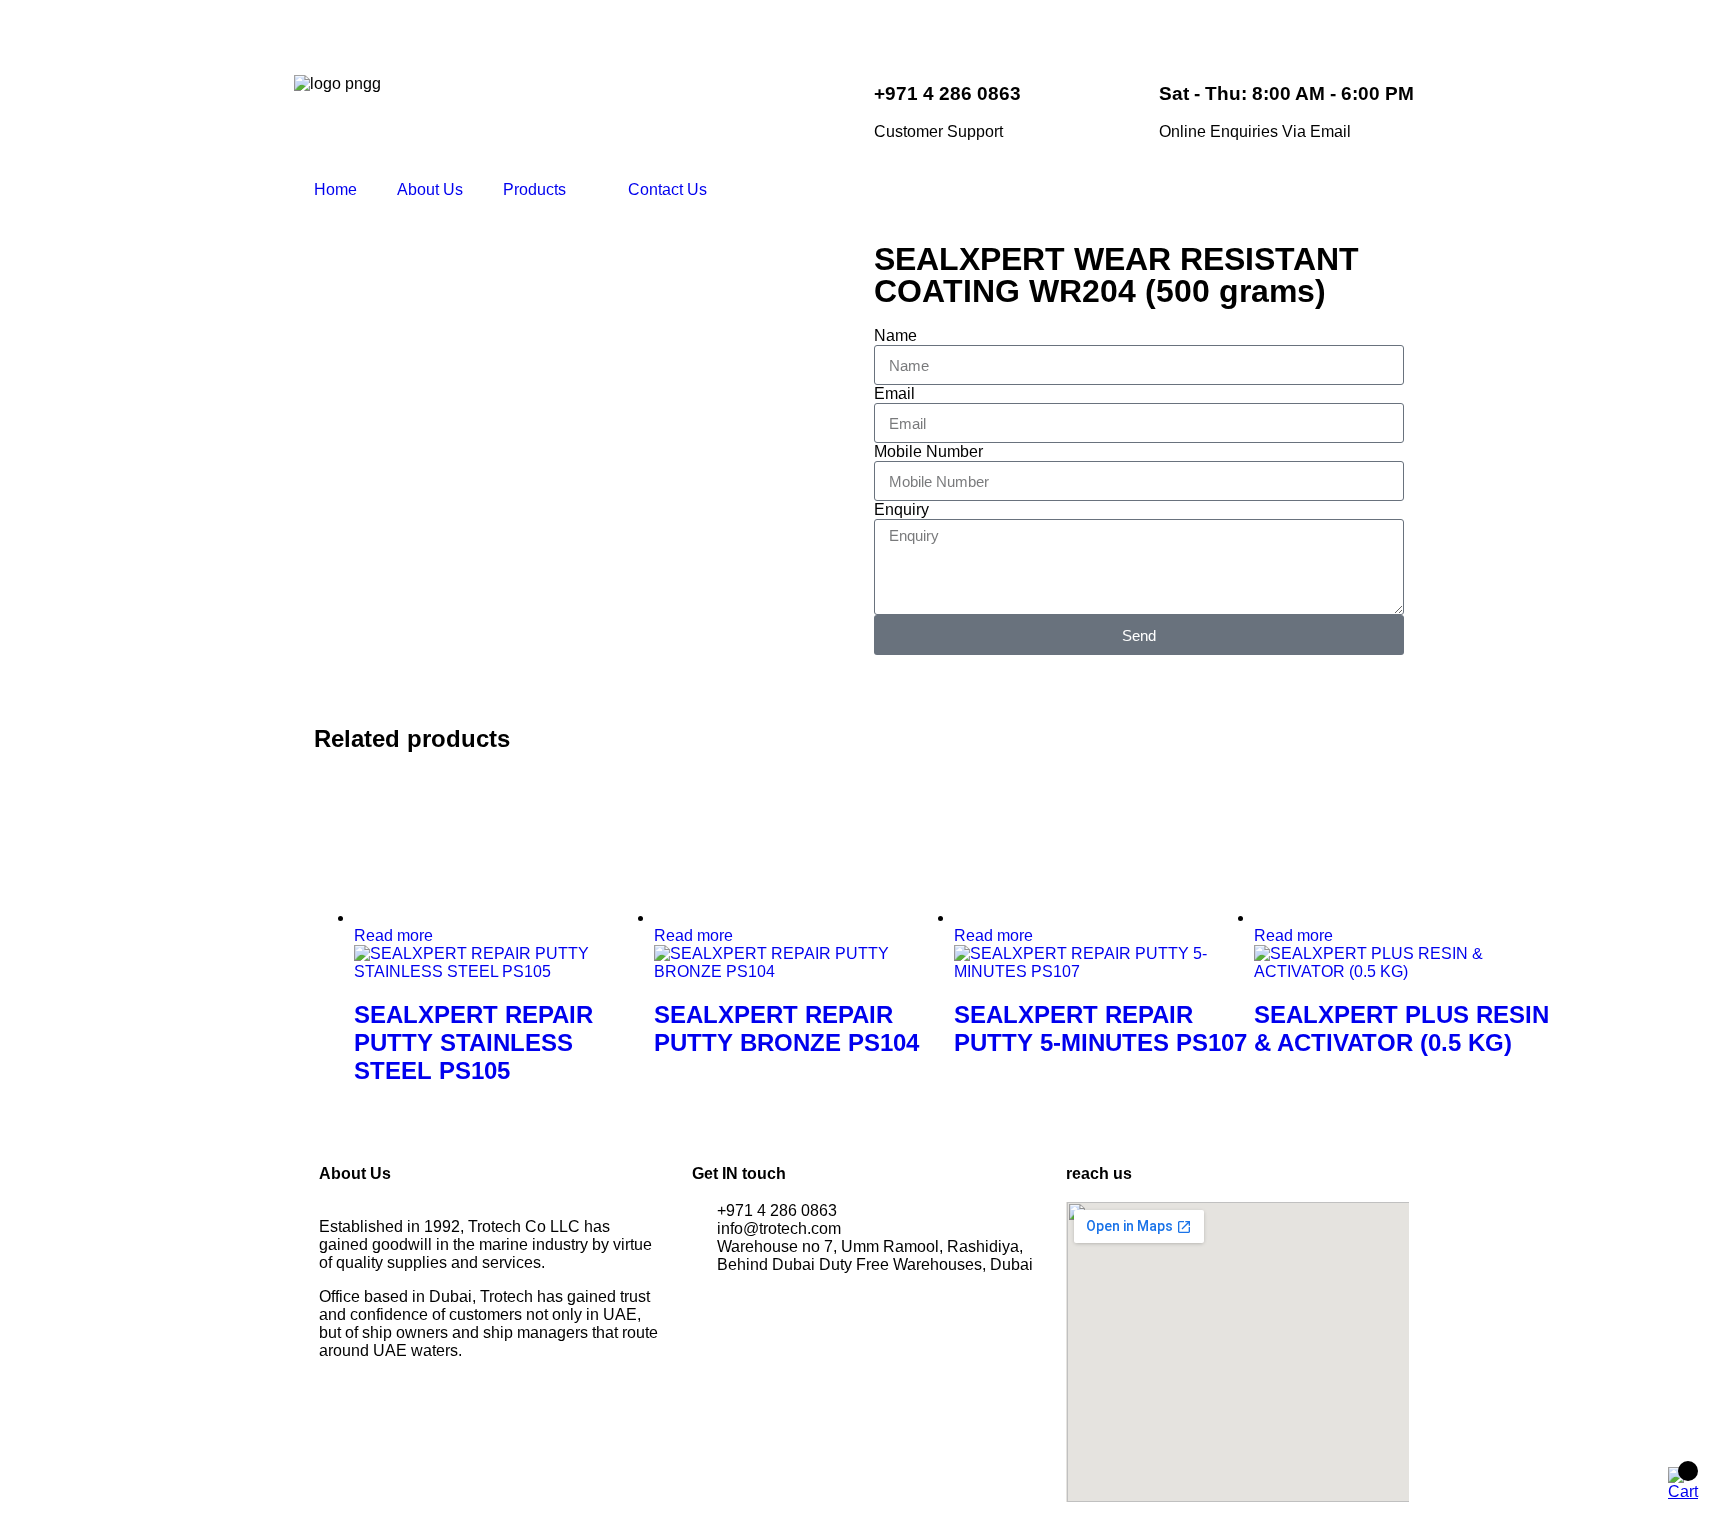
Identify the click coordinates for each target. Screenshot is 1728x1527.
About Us (430, 189)
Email (894, 393)
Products (534, 189)
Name (895, 335)
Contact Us (667, 189)
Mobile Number (928, 451)
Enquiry (901, 509)
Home (335, 189)
